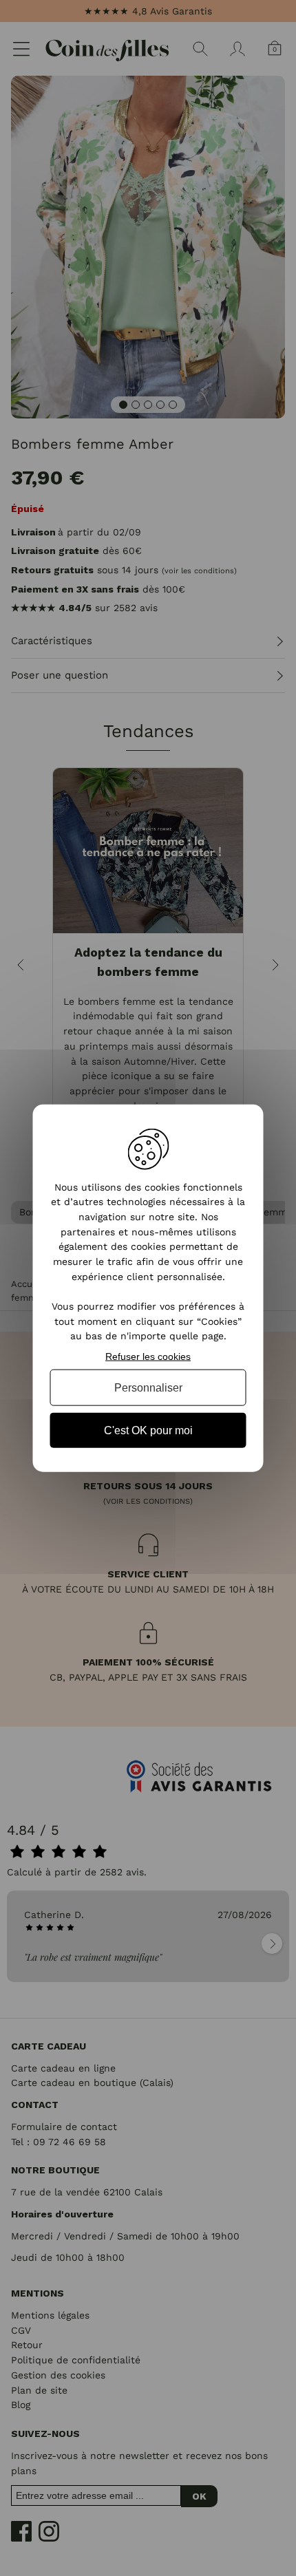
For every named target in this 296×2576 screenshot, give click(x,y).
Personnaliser (148, 1387)
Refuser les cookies (148, 1356)
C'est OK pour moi (148, 1430)
